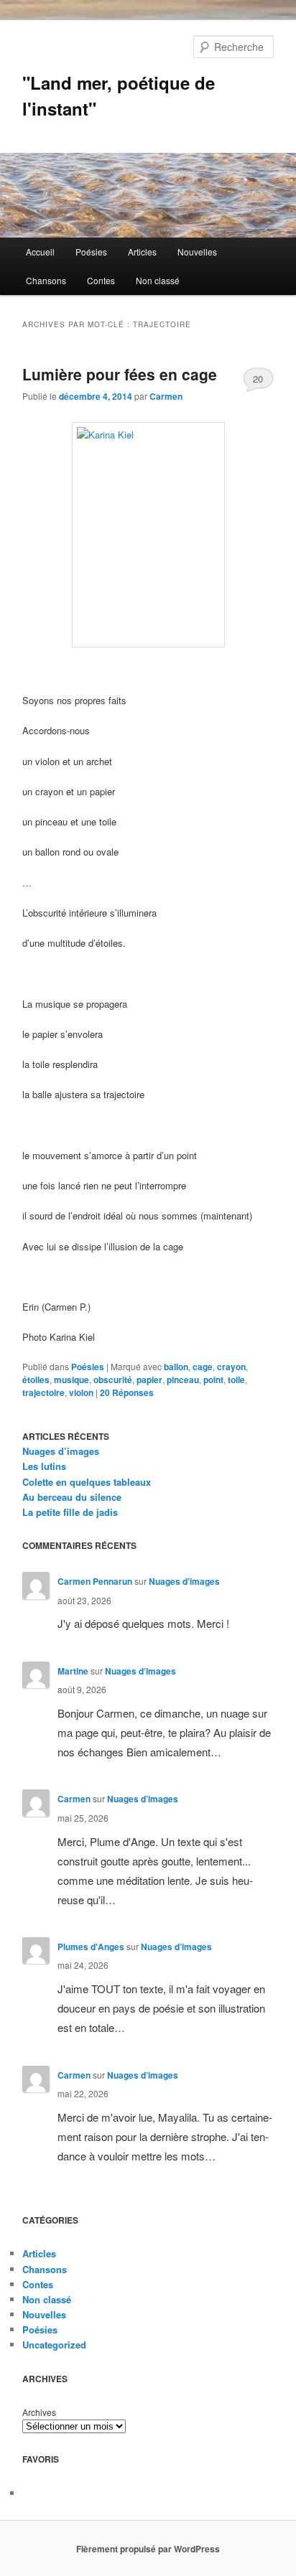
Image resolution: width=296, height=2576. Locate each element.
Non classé (158, 280)
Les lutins (44, 1466)
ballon (176, 1367)
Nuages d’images (61, 1451)
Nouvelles (197, 252)
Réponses (127, 1392)
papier (149, 1380)
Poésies (91, 252)
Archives (39, 2412)
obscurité (113, 1380)
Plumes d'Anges (91, 1947)
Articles (142, 252)
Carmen (166, 396)
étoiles (36, 1380)
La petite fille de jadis (70, 1512)
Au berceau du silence (72, 1497)
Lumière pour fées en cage (120, 374)
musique (71, 1380)
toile (236, 1380)
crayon (231, 1367)
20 (258, 379)
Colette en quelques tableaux (87, 1482)
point (213, 1380)
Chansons (46, 280)
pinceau (183, 1380)
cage (203, 1367)
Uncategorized (54, 2345)
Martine (73, 1671)
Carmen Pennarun (95, 1581)
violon (81, 1392)
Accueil (40, 252)
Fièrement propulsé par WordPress (148, 2549)
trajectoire (43, 1392)
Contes (101, 280)
